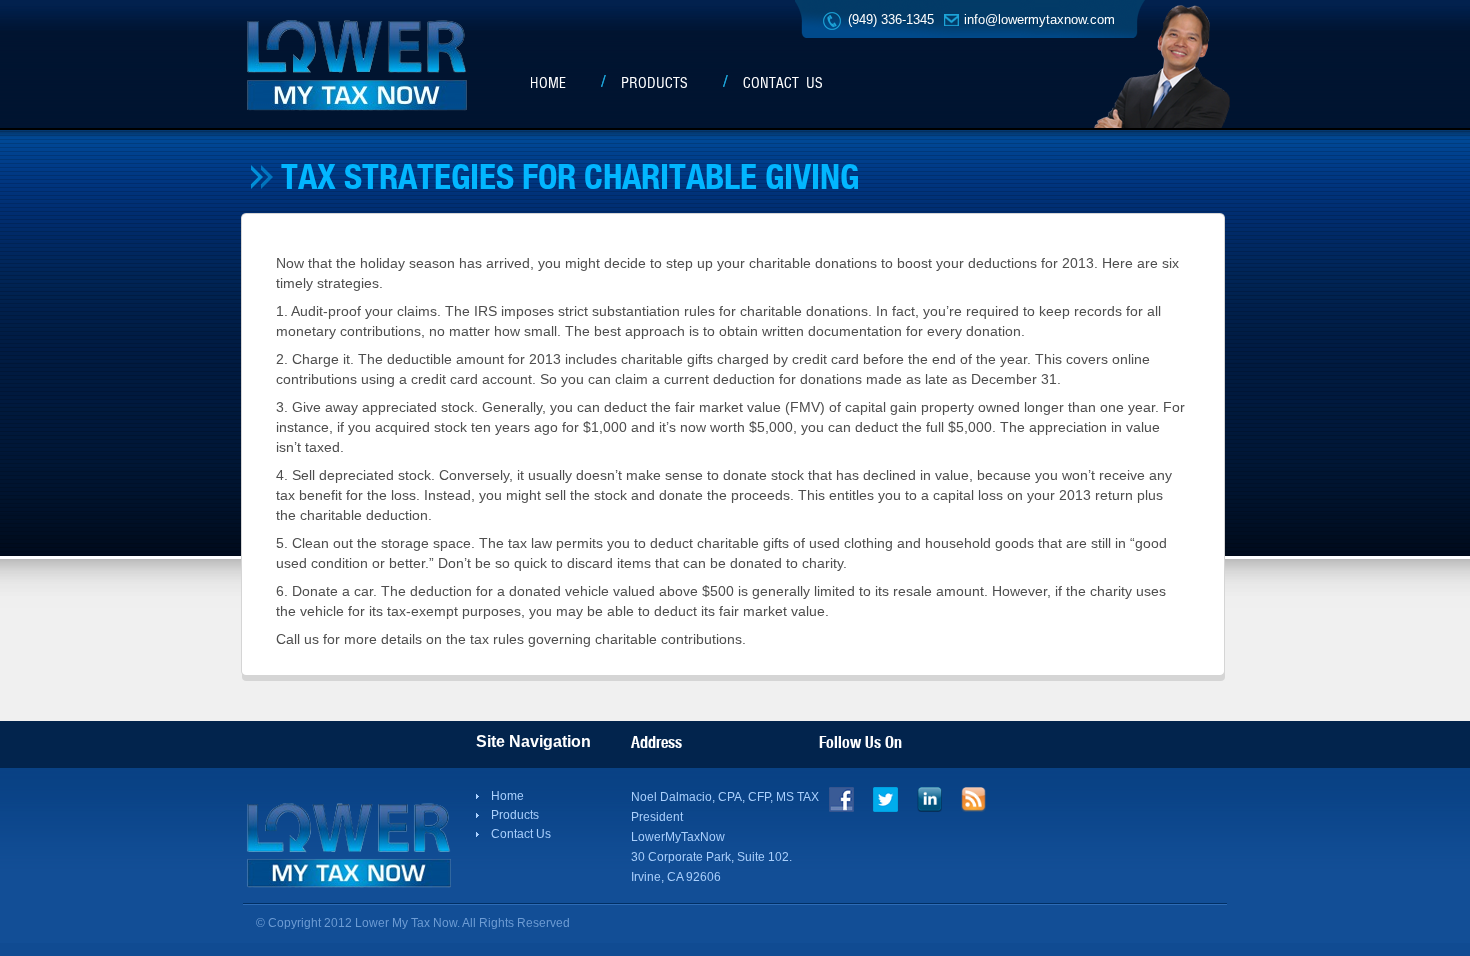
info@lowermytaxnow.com (1039, 19)
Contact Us (783, 83)
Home (548, 83)
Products (654, 83)
